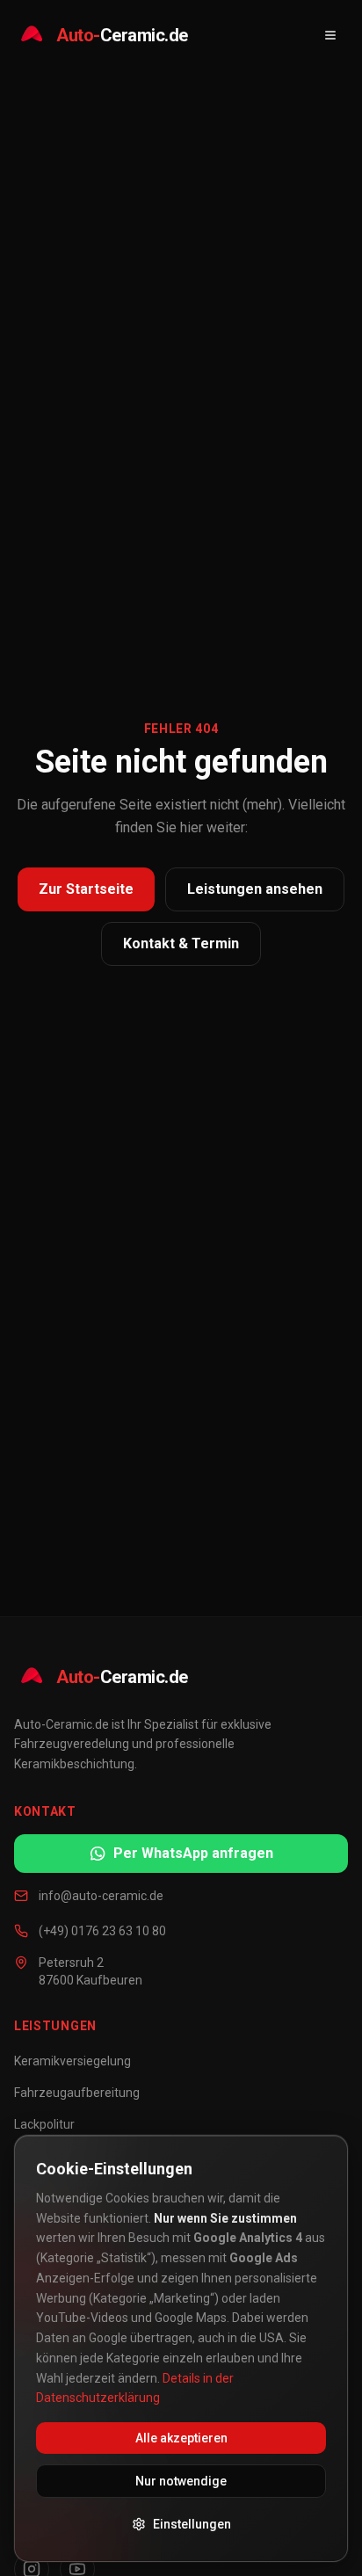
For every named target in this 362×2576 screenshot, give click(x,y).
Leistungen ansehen (255, 889)
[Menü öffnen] (330, 35)
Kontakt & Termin (181, 943)
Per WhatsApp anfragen (193, 1853)
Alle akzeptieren (181, 2438)
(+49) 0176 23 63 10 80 (102, 1931)
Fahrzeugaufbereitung (77, 2093)
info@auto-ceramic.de (101, 1896)
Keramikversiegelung (72, 2061)
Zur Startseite (86, 889)
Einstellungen (192, 2524)
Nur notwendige (181, 2481)
